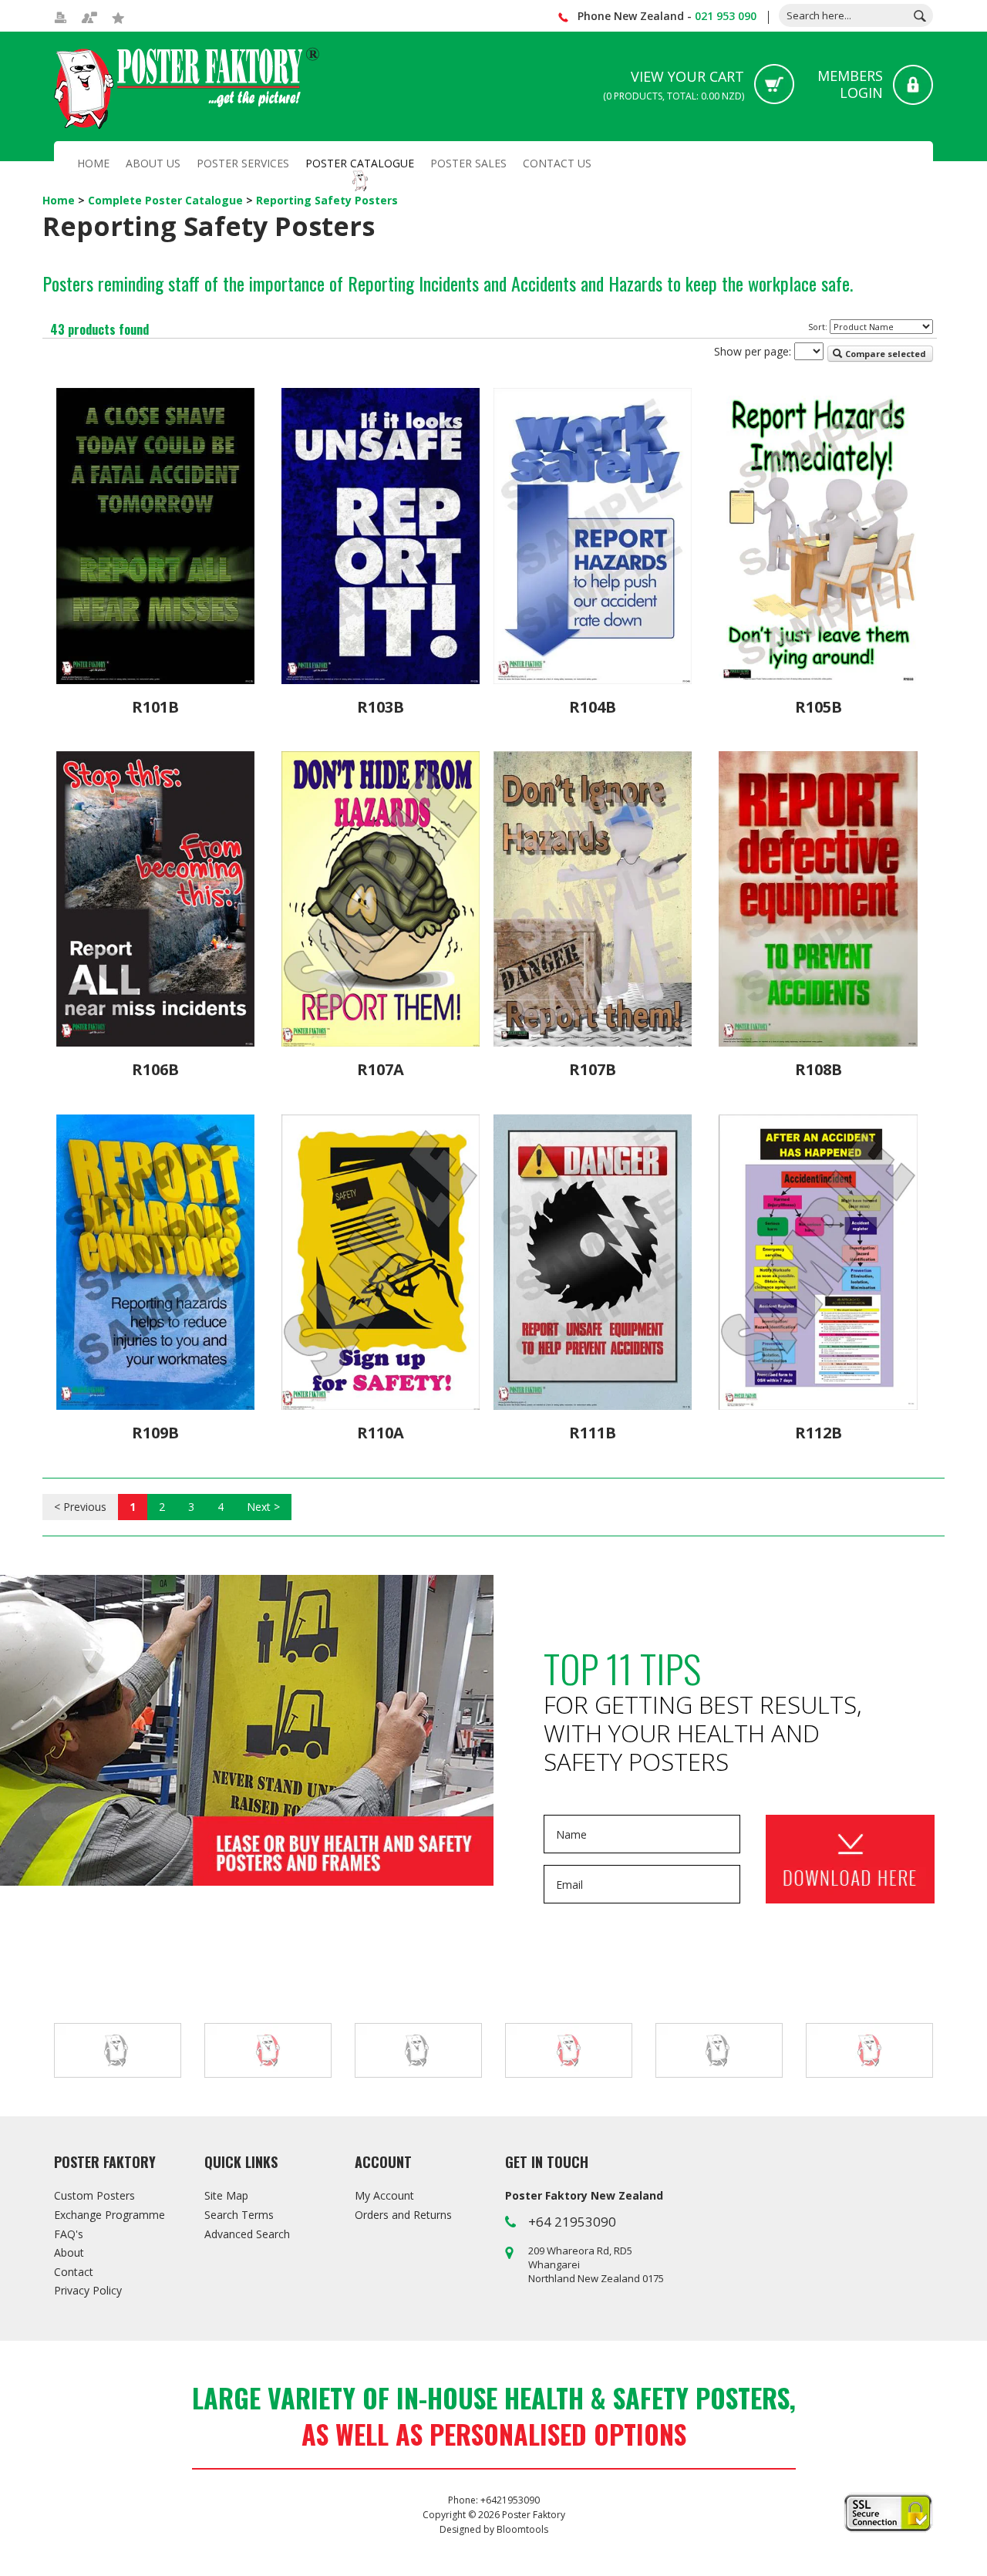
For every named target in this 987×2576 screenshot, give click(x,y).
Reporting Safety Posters (327, 200)
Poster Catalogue (360, 163)
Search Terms (239, 2215)
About (69, 2252)
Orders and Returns (403, 2215)
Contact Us (557, 163)
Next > (263, 1507)
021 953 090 (726, 16)
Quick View (155, 665)
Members (850, 84)
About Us (153, 163)
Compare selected (884, 354)
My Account (384, 2195)
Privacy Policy (88, 2290)
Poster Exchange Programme (247, 1731)
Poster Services (243, 163)
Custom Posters (94, 2195)
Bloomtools (522, 2529)
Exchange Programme (109, 2215)
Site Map (226, 2195)
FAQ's (69, 2234)
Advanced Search (247, 2234)
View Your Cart (674, 85)
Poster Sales (468, 163)
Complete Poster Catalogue (167, 200)
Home (93, 163)
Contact (74, 2272)
